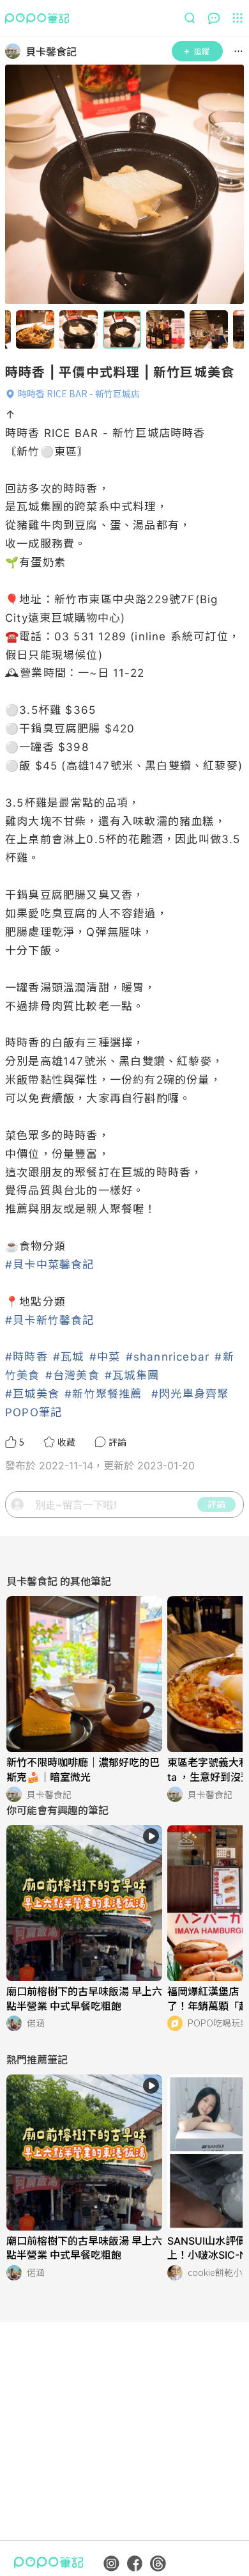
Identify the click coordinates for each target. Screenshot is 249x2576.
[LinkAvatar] (15, 51)
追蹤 (202, 51)
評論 (216, 1504)
